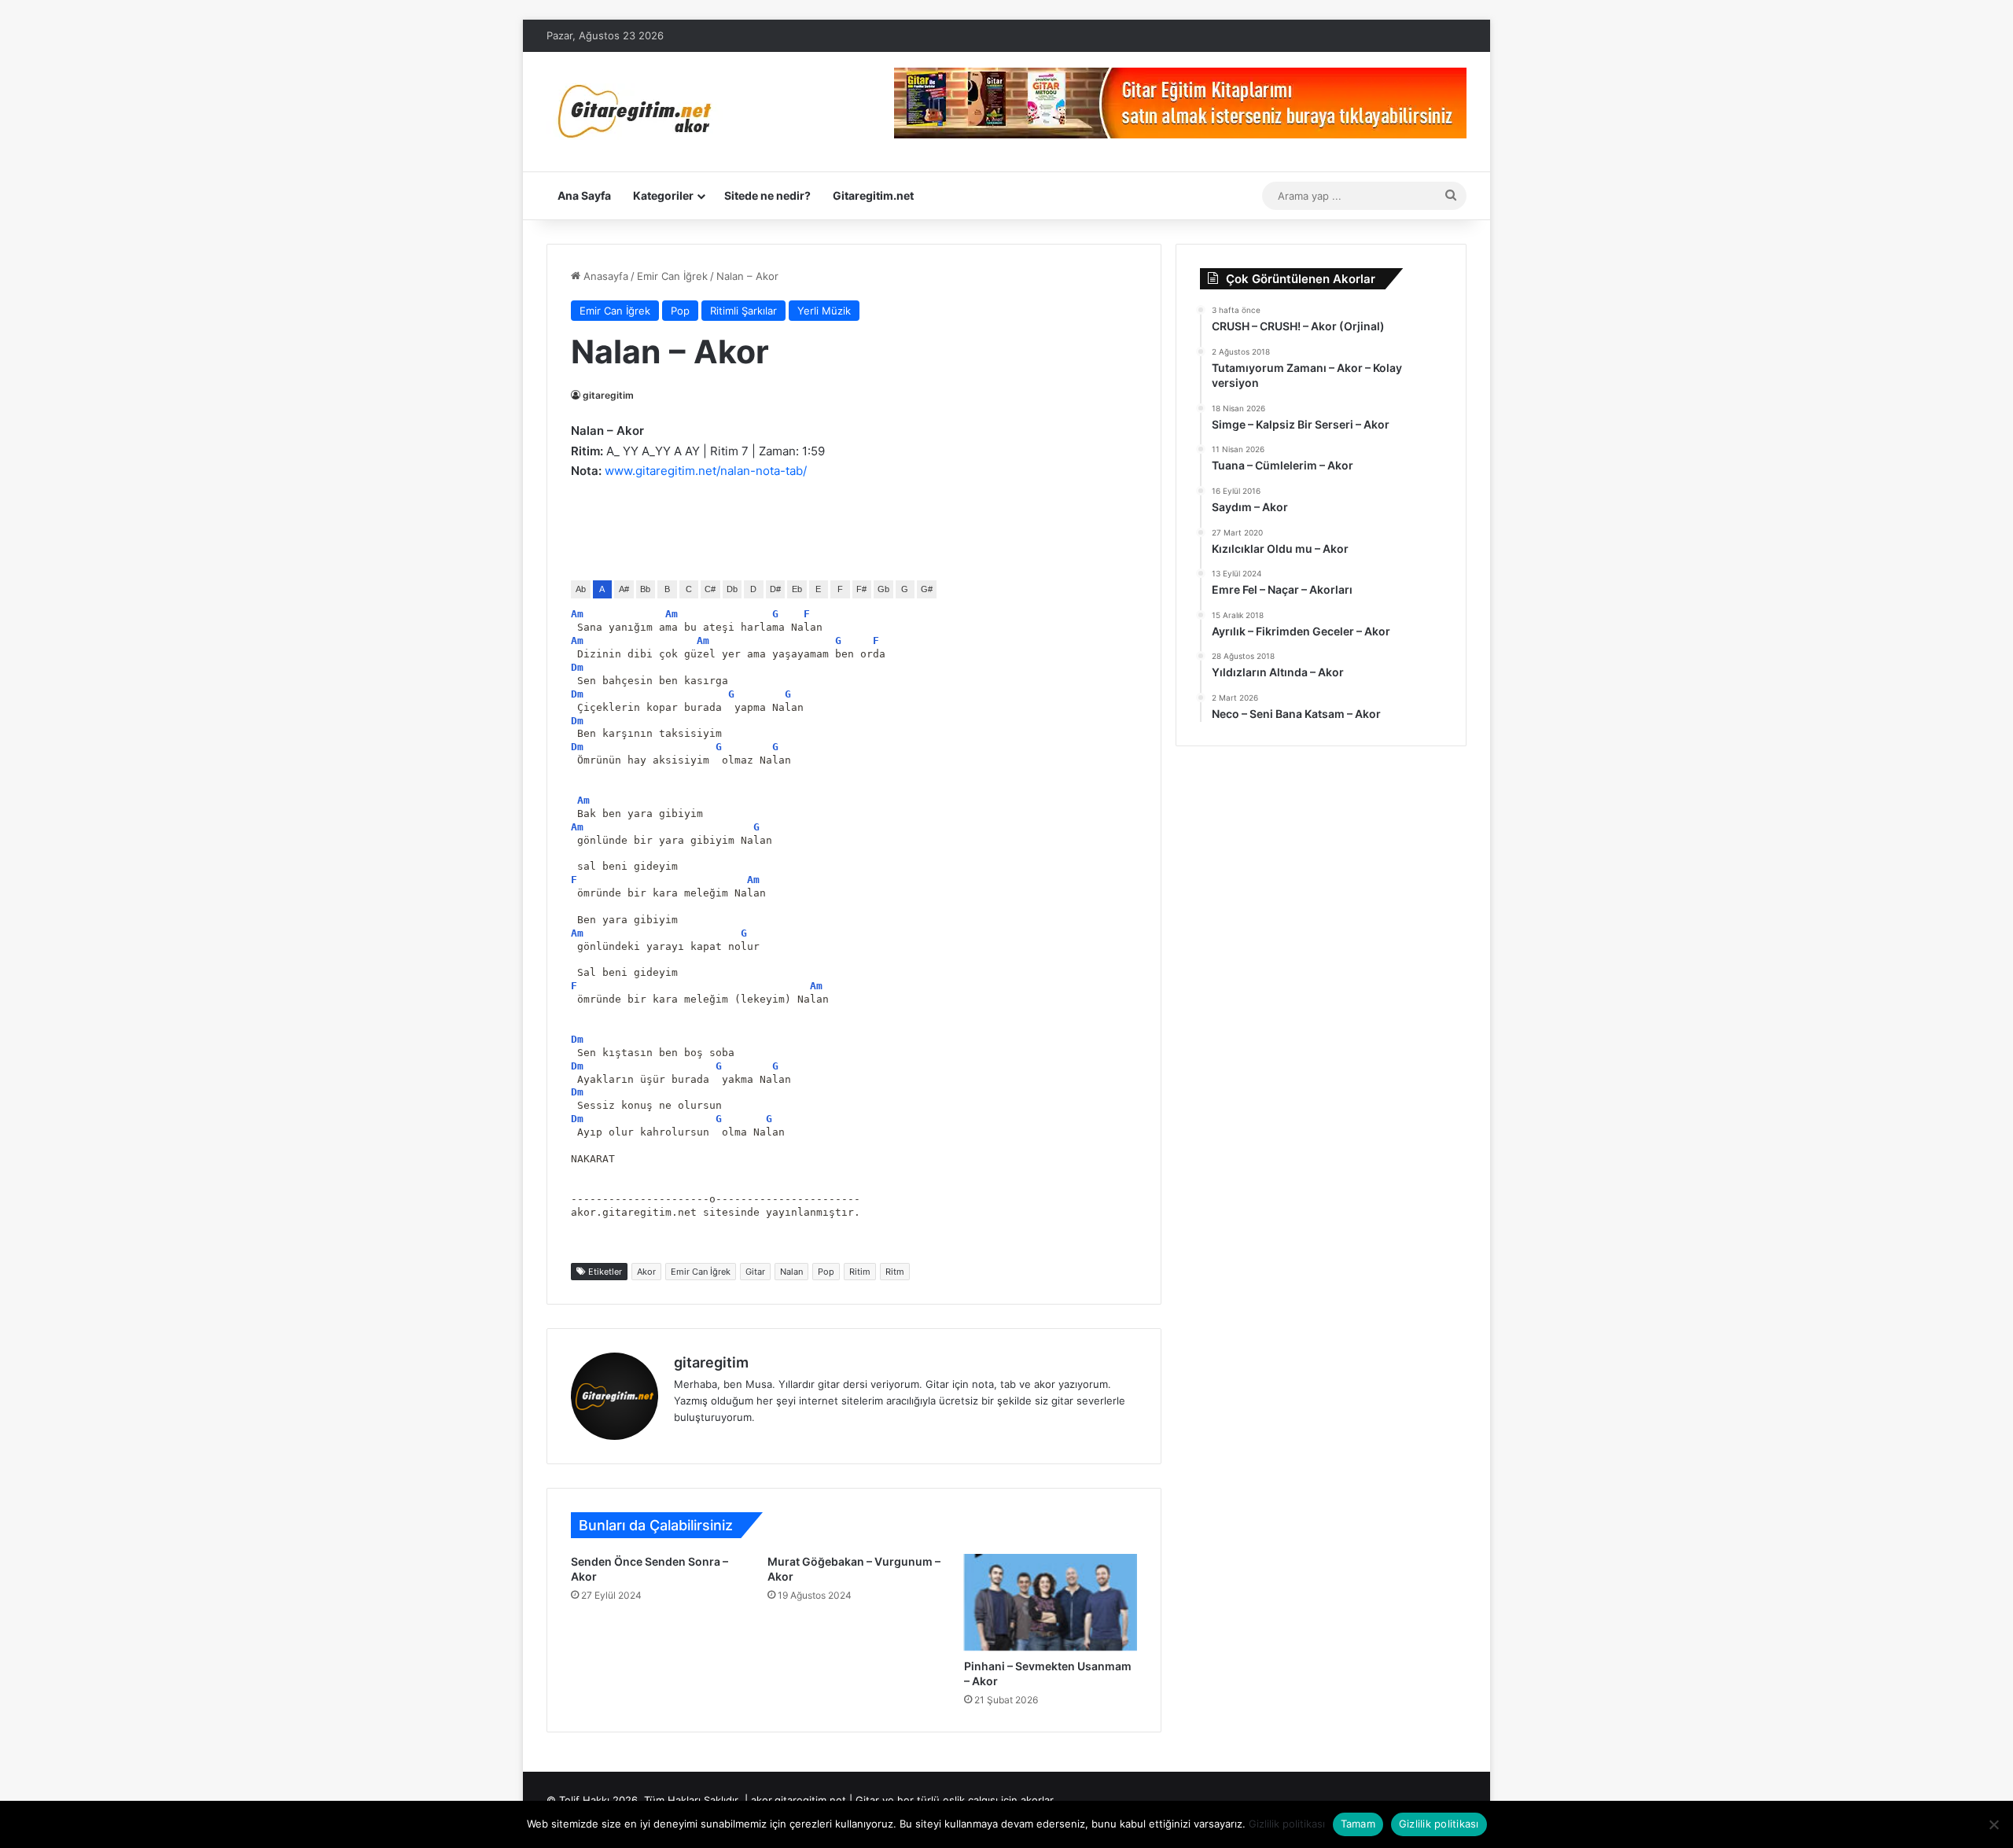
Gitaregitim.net (873, 195)
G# (927, 589)
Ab (581, 589)
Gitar (755, 1272)
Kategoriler (663, 195)
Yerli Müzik (824, 311)
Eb (797, 589)
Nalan (791, 1272)
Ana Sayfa (584, 195)
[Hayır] (1993, 1824)
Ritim (860, 1272)
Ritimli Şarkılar (743, 311)
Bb (645, 589)
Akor (646, 1272)
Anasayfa (604, 276)
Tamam (1358, 1824)
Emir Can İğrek (672, 276)
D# (775, 589)
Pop (680, 311)
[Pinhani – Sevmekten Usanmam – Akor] (1051, 1602)
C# (710, 589)
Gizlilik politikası (1287, 1824)
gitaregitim (608, 395)
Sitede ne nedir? (767, 195)
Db (732, 589)
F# (861, 589)
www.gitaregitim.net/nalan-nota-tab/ (706, 471)
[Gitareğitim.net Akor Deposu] (637, 112)
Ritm (895, 1272)
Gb (883, 589)
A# (624, 589)
